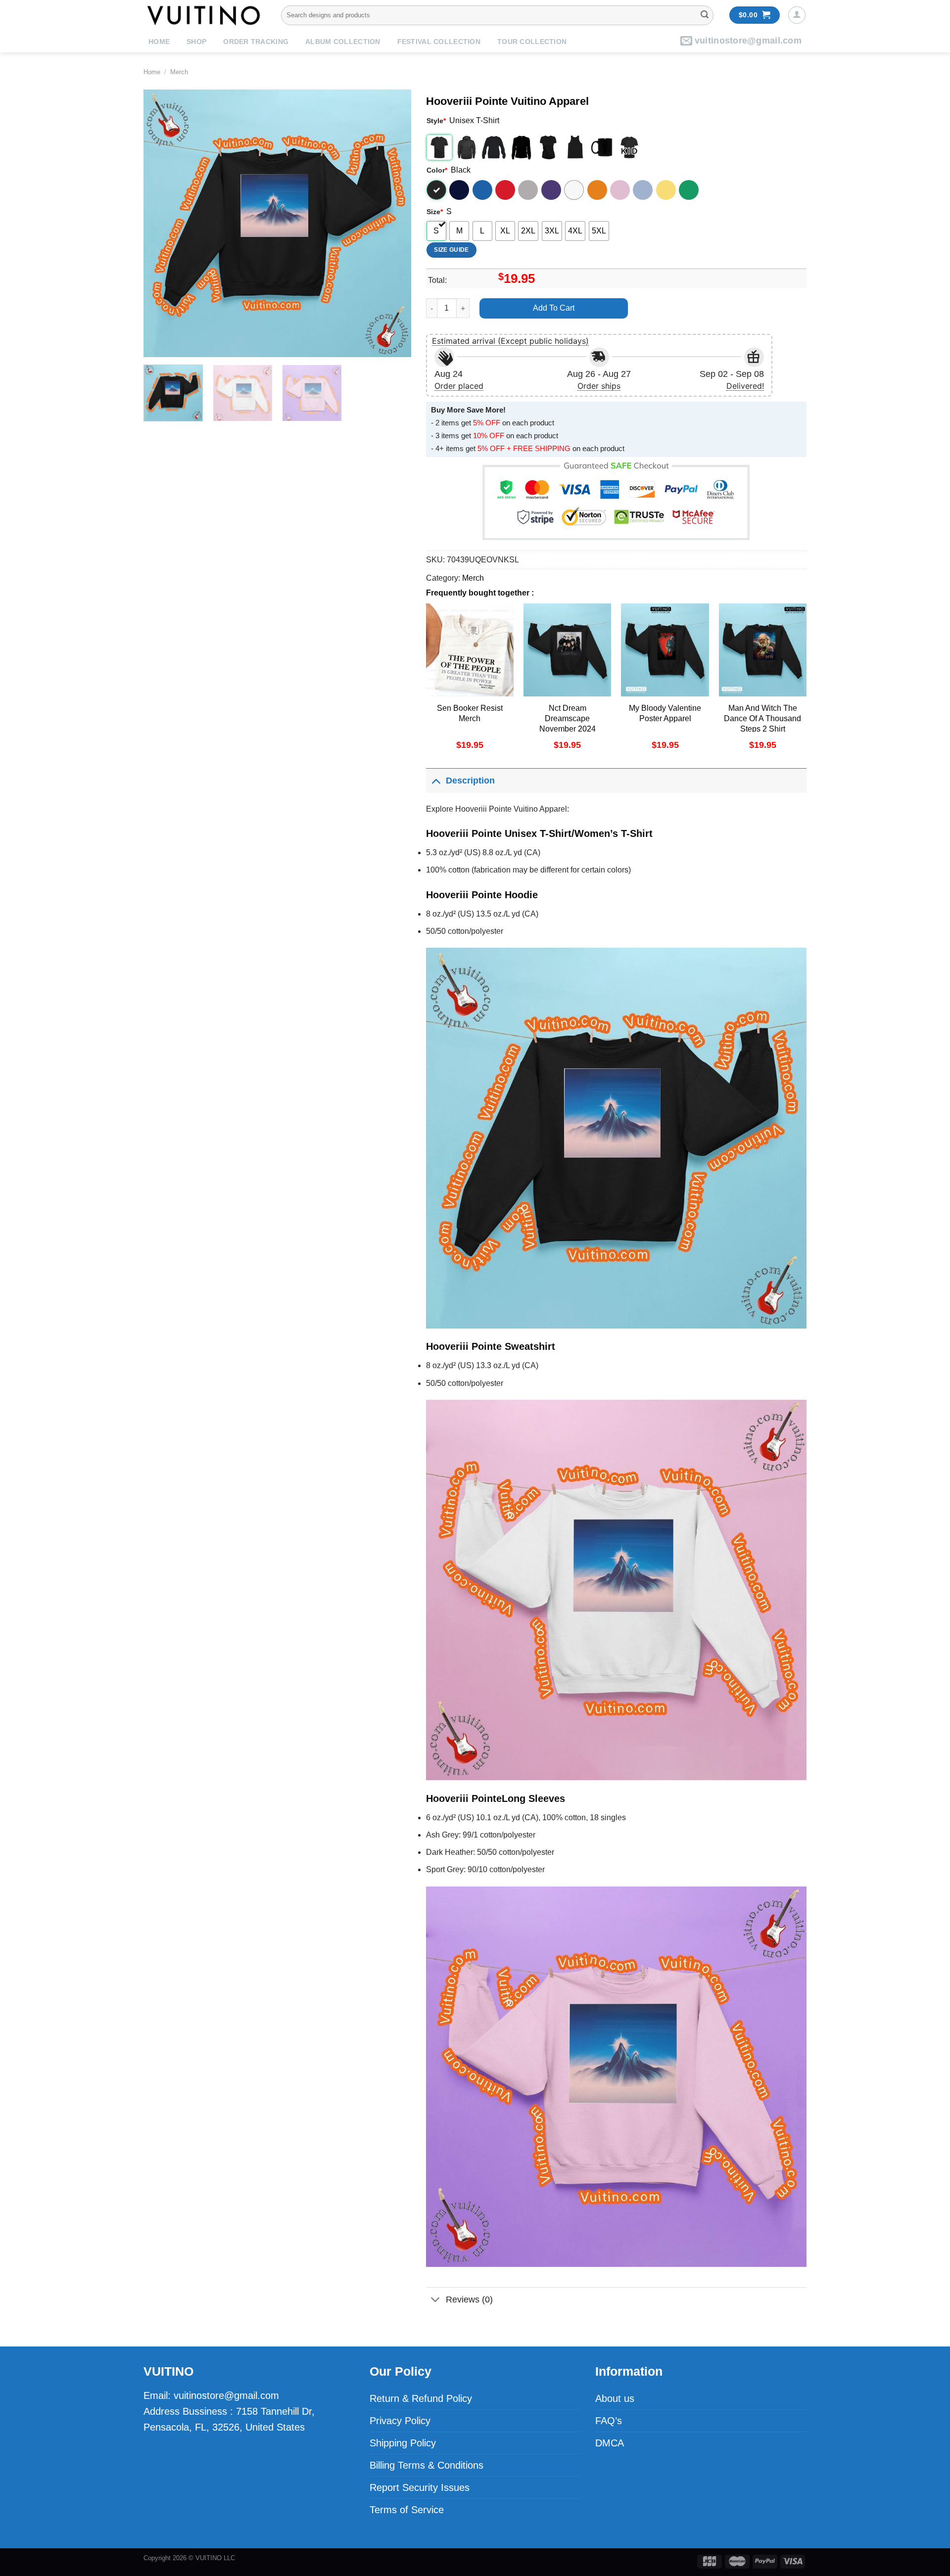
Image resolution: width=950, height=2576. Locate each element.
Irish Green (689, 190)
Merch (179, 72)
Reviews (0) (469, 2300)
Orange (597, 190)
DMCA (610, 2443)
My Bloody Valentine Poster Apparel (665, 713)
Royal (482, 190)
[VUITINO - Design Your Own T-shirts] (205, 15)
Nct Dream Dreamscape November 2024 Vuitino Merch (568, 723)
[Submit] (705, 15)
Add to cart (554, 308)
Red (505, 190)
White (574, 190)
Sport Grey (528, 190)
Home (159, 42)
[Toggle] (436, 780)
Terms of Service (407, 2510)
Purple (551, 190)
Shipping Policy (403, 2443)
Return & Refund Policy (421, 2398)
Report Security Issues (420, 2487)
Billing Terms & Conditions (427, 2465)
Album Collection (343, 42)
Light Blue (643, 190)
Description (470, 781)
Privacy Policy (400, 2421)
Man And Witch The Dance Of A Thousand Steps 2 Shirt (762, 718)
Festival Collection (439, 42)
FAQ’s (609, 2421)
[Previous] (161, 223)
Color (437, 170)
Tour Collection (532, 42)
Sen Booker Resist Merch (470, 713)
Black (436, 190)
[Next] (393, 223)
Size (435, 212)
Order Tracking (256, 42)
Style (436, 121)
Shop (196, 42)
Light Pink (620, 190)
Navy (459, 190)
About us (615, 2398)
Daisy (666, 190)
